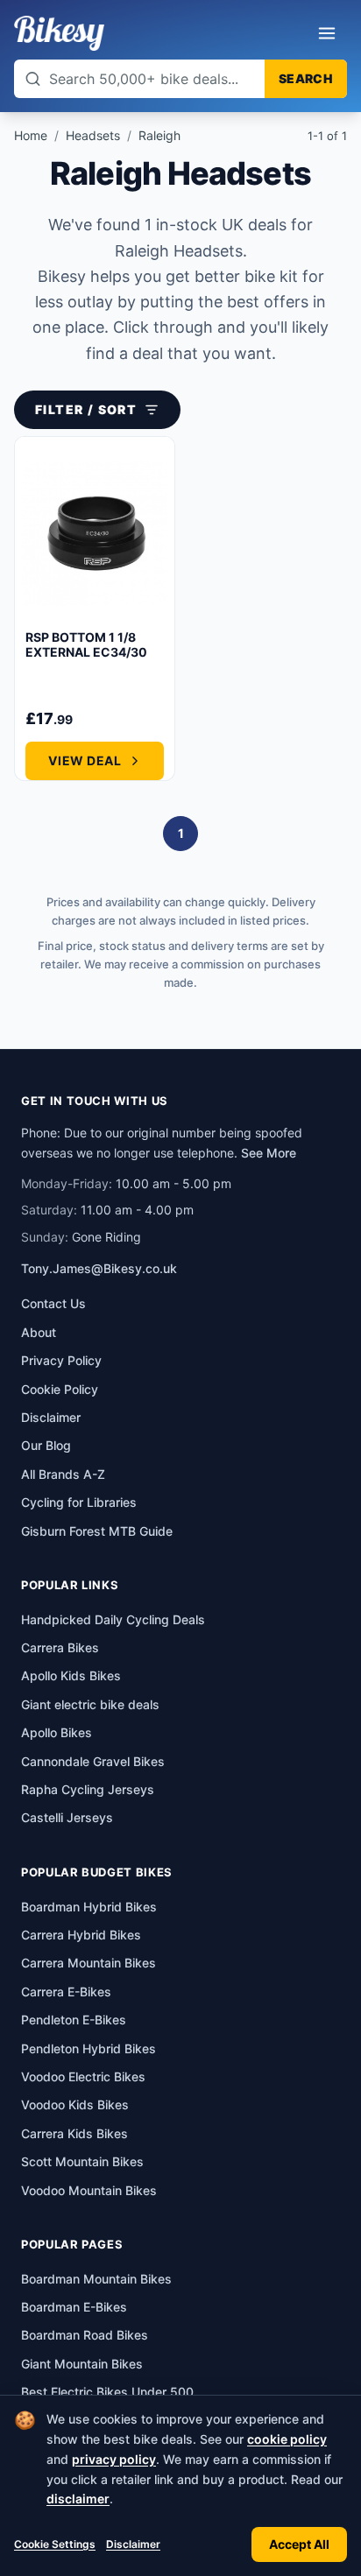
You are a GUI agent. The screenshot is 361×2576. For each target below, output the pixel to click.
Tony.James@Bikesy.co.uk (99, 1268)
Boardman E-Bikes (74, 2307)
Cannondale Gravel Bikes (93, 1761)
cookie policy (287, 2439)
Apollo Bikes (57, 1732)
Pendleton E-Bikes (74, 2020)
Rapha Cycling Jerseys (88, 1789)
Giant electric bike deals (90, 1704)
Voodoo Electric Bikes (83, 2076)
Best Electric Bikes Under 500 (107, 2392)
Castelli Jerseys (67, 1817)
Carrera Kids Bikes (74, 2133)
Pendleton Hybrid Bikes (88, 2048)
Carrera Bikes (60, 1647)
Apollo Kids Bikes (71, 1675)
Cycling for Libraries (79, 1502)
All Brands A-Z (63, 1474)
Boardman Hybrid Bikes (89, 1907)
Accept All (299, 2544)
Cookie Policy (60, 1389)
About (39, 1332)
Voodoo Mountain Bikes (89, 2190)
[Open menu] (327, 33)
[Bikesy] (59, 33)
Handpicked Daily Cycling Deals (113, 1619)
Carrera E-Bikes (66, 1992)
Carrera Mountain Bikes (88, 1963)
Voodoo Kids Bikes (75, 2104)
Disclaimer (133, 2544)
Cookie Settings (55, 2544)
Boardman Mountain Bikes (96, 2279)
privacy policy (114, 2459)
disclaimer (78, 2499)
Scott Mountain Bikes (82, 2161)
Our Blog (46, 1445)
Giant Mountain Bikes (82, 2364)
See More (269, 1153)
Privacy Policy (61, 1360)
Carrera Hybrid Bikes (81, 1935)
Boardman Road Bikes (85, 2335)
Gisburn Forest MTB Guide (97, 1531)
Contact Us (53, 1303)
